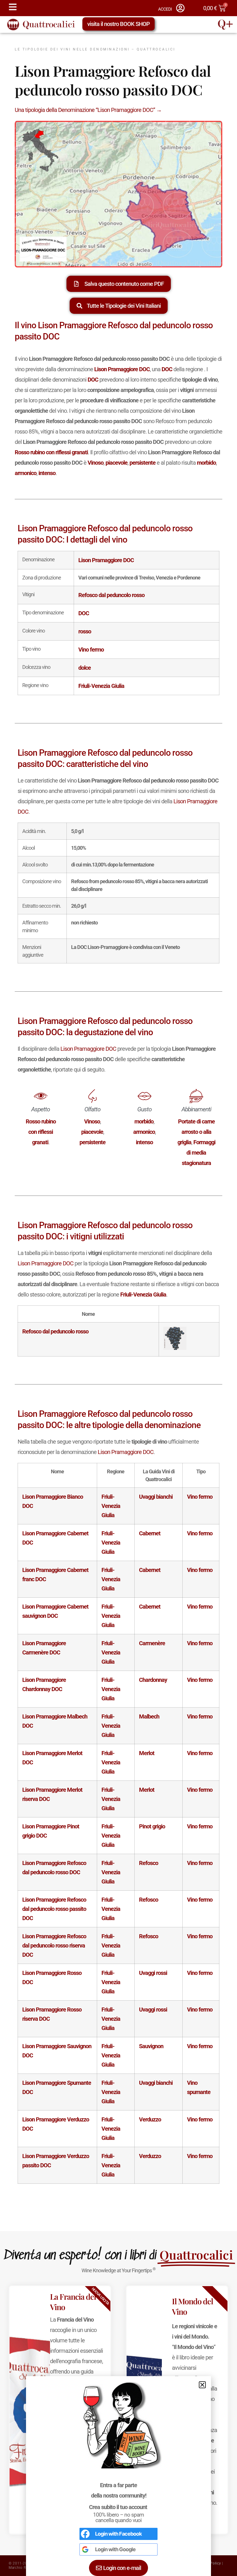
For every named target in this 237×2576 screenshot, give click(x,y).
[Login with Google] (85, 2549)
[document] (118, 1288)
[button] (202, 2385)
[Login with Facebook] (85, 2534)
